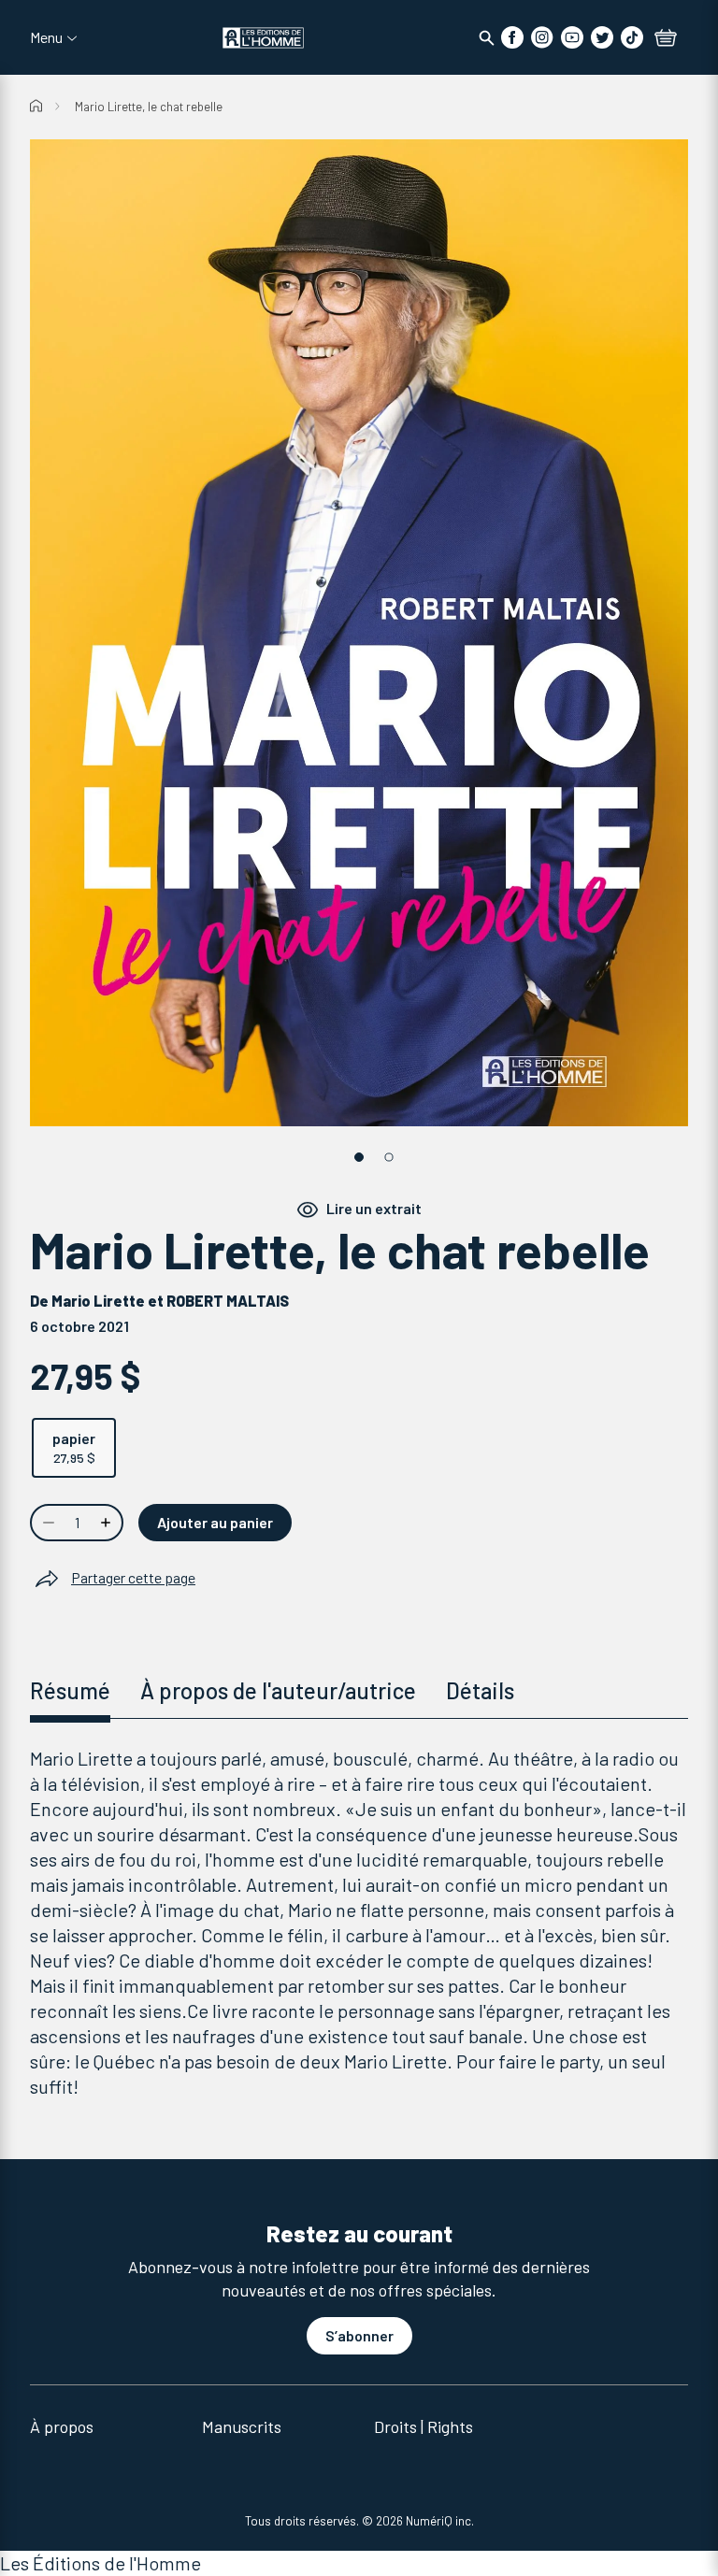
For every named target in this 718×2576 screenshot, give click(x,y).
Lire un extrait (374, 1208)
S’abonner (359, 2335)
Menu (46, 37)
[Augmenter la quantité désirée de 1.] (108, 1523)
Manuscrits (242, 2426)
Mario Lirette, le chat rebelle (149, 107)
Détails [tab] (480, 1690)
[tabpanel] (359, 1923)
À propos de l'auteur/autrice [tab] (278, 1690)
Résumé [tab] (70, 1690)
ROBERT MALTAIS (228, 1301)
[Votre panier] (666, 39)
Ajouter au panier (215, 1522)
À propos (62, 2426)
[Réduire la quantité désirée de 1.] (47, 1523)
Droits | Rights (424, 2426)
